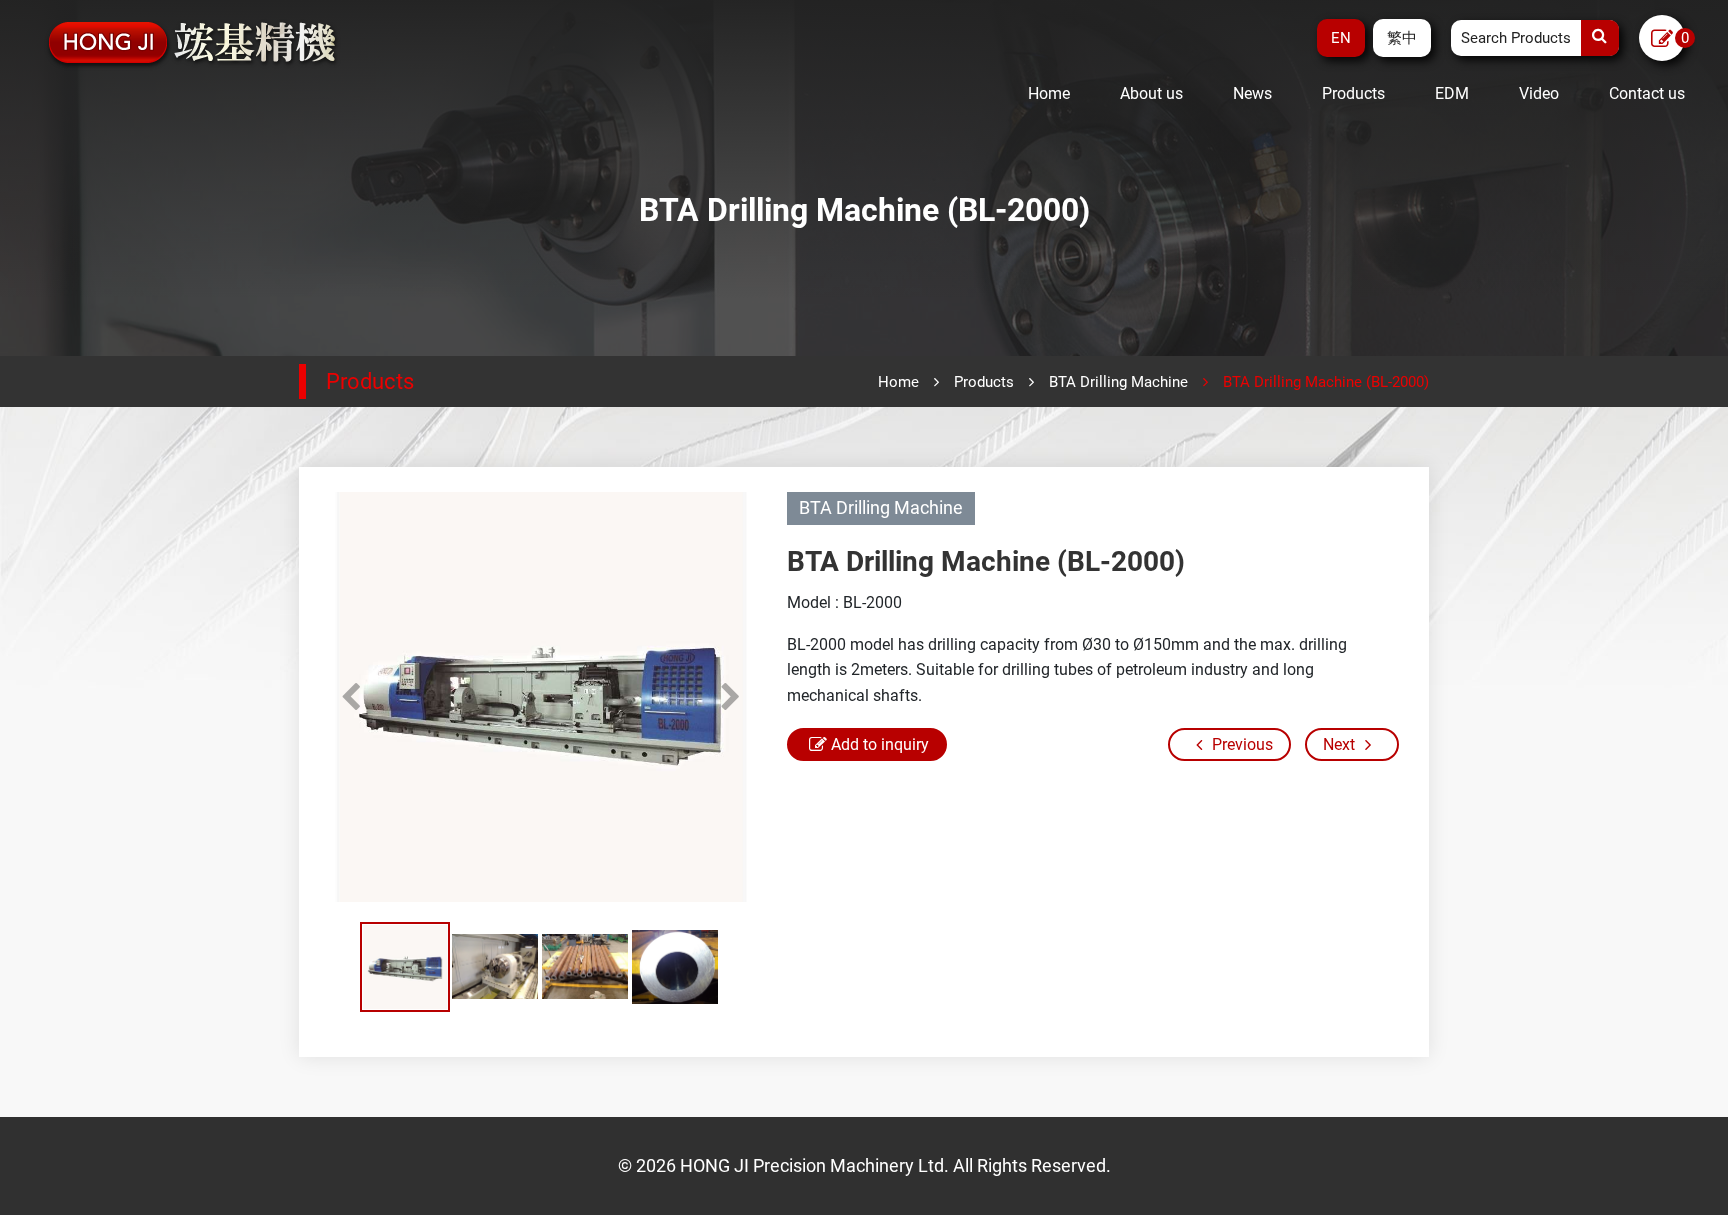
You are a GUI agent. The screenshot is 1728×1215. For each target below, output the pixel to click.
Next (730, 697)
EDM (1452, 93)
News (1252, 93)
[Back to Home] (193, 43)
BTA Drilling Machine (1118, 382)
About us (1151, 93)
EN (1341, 38)
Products (1353, 93)
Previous (350, 697)
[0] (1662, 39)
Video (1539, 93)
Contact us (1647, 93)
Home (1049, 93)
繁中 (1402, 38)
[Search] (1600, 38)
